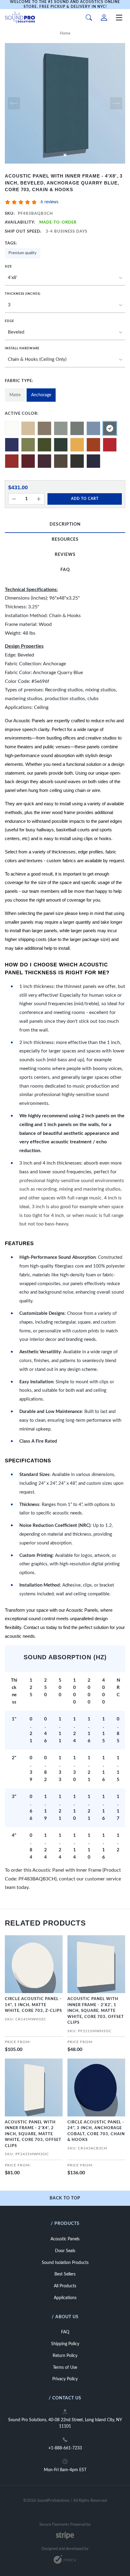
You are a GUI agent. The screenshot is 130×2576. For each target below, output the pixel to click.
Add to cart (85, 499)
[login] (104, 18)
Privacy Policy (65, 2379)
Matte (15, 395)
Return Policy (65, 2356)
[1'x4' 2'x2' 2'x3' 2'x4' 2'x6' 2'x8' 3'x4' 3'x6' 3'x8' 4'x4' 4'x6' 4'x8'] (65, 278)
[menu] (119, 18)
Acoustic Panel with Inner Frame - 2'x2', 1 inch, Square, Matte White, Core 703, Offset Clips (96, 2011)
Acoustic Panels (65, 2239)
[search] (89, 18)
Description (65, 524)
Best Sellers (65, 2274)
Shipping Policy (65, 2344)
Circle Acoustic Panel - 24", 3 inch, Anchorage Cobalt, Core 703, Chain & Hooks (96, 2131)
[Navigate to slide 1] (65, 155)
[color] (12, 428)
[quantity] (14, 499)
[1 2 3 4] (65, 305)
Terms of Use (65, 2368)
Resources (65, 540)
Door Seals (65, 2251)
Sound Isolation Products (65, 2263)
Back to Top (65, 2198)
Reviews (65, 555)
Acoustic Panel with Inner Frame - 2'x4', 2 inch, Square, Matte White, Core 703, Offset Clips (33, 2134)
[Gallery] (65, 103)
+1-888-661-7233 (65, 2448)
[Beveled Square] (65, 333)
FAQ (65, 570)
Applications (65, 2298)
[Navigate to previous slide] (14, 103)
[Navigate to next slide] (116, 103)
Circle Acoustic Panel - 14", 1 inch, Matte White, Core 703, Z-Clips (33, 2005)
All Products (65, 2286)
